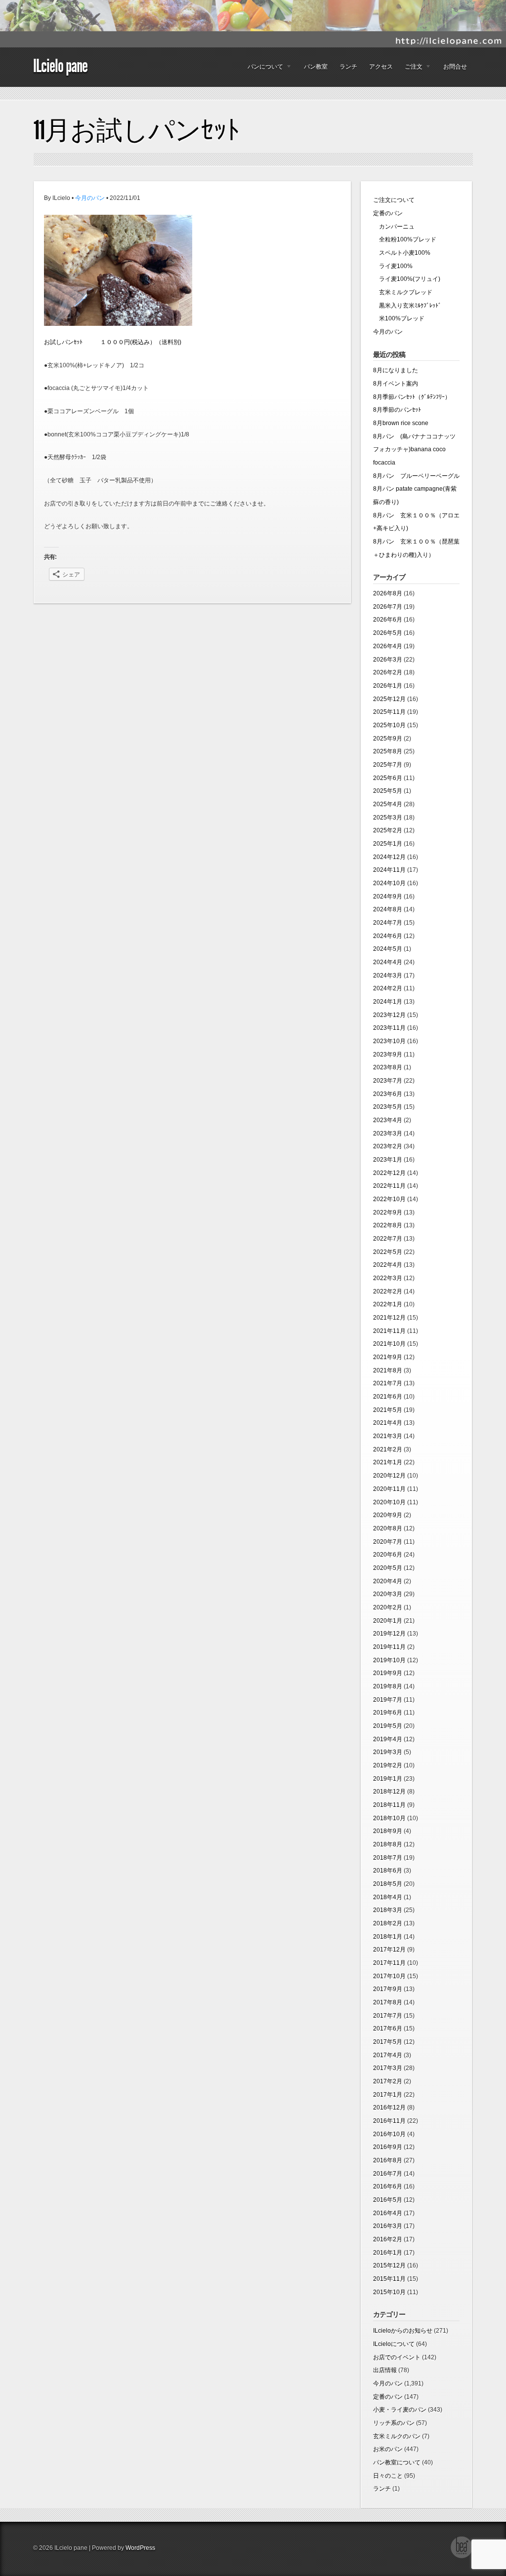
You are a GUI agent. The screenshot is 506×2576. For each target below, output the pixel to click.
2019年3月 (388, 1752)
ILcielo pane (60, 66)
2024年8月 (388, 909)
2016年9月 (388, 2147)
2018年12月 (389, 1792)
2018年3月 (388, 1910)
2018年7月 (388, 1858)
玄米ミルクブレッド (403, 292)
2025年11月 (389, 712)
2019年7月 (388, 1700)
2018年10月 (389, 1818)
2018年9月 (388, 1831)
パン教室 (316, 67)
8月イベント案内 (396, 384)
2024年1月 (388, 1002)
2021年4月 (388, 1423)
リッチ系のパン (394, 2423)
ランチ (348, 67)
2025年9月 (388, 739)
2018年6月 (388, 1871)
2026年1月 (388, 686)
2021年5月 (388, 1410)
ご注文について (394, 200)
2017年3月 (388, 2068)
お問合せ (455, 67)
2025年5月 (388, 791)
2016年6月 (388, 2186)
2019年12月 (389, 1634)
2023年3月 (388, 1133)
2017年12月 (389, 1950)
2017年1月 (388, 2095)
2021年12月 (389, 1318)
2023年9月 (388, 1054)
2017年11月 (389, 1963)
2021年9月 (388, 1357)
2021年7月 (388, 1383)
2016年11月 (389, 2121)
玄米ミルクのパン (397, 2436)
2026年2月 (388, 672)
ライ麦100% (393, 266)
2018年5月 (388, 1884)
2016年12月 (389, 2108)
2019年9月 (388, 1673)
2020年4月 (388, 1581)
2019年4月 (388, 1739)
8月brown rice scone (401, 423)
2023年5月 (388, 1107)
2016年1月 (388, 2253)
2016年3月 (388, 2226)
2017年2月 (388, 2081)
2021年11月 (389, 1331)
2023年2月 (388, 1146)
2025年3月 (388, 818)
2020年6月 (388, 1555)
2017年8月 (388, 2002)
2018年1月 (388, 1937)
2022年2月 (388, 1291)
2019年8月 (388, 1686)
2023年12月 (389, 1015)
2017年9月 (388, 1989)
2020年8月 (388, 1528)
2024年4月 (388, 962)
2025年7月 (388, 765)
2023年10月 (389, 1041)
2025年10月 (389, 725)
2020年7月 (388, 1542)
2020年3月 (388, 1594)
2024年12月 (389, 857)
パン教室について (397, 2462)
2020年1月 (388, 1621)
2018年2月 (388, 1923)
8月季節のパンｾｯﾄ (397, 410)
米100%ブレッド (399, 318)
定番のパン (388, 213)
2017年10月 (389, 1976)
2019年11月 (389, 1647)
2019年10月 (389, 1660)
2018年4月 (388, 1897)
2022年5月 (388, 1252)
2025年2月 (388, 830)
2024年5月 (388, 949)
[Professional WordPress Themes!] (462, 2557)
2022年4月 (388, 1265)
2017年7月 (388, 2016)
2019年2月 (388, 1765)
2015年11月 (389, 2279)
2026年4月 (388, 646)
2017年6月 (388, 2029)
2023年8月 (388, 1067)
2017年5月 (388, 2042)
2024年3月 (388, 976)
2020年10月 (389, 1502)
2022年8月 (388, 1225)
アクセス (381, 67)
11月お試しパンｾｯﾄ (136, 130)
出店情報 (385, 2370)
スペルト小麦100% (402, 253)
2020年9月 (388, 1515)
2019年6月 (388, 1713)
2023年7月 (388, 1081)
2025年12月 (389, 699)
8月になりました (396, 370)
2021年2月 (388, 1449)
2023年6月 (388, 1094)
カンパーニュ (394, 227)
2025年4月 (388, 804)
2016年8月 (388, 2160)
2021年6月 (388, 1397)
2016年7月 (388, 2174)
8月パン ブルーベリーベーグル (416, 476)
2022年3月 (388, 1278)
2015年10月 (389, 2292)
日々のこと (388, 2476)
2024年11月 (389, 870)
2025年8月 (388, 751)
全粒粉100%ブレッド (405, 239)
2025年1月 (388, 844)
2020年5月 (388, 1568)
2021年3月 (388, 1436)
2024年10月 (389, 883)
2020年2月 (388, 1607)
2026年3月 (388, 660)
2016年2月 (388, 2239)
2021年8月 (388, 1370)
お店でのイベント (397, 2357)
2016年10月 (389, 2134)
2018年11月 (389, 1805)
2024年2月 (388, 988)
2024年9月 (388, 897)
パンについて (262, 69)
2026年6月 (388, 620)
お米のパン (388, 2449)
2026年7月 (388, 607)
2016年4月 (388, 2213)
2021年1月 (388, 1462)
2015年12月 (389, 2265)
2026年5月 (388, 633)
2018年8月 (388, 1844)
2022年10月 (389, 1199)
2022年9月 (388, 1212)
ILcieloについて (394, 2344)
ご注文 (411, 69)
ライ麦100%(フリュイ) (407, 279)
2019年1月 (388, 1779)
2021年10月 (389, 1344)
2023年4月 (388, 1120)
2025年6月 (388, 778)
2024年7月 (388, 923)
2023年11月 (389, 1028)
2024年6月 (388, 936)
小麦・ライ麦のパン (400, 2410)
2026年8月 (388, 593)
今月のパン (90, 198)
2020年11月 (389, 1489)
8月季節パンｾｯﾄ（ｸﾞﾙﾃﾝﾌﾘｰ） (412, 397)
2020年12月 (389, 1476)
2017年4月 (388, 2055)
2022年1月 (388, 1304)
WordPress (140, 2548)
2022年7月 (388, 1239)
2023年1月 (388, 1160)
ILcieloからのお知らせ (403, 2331)
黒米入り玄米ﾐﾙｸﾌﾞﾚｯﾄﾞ (407, 306)
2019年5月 (388, 1726)
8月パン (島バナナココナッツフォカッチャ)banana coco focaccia (414, 449)
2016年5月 (388, 2200)
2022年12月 (389, 1173)
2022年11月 (389, 1186)
